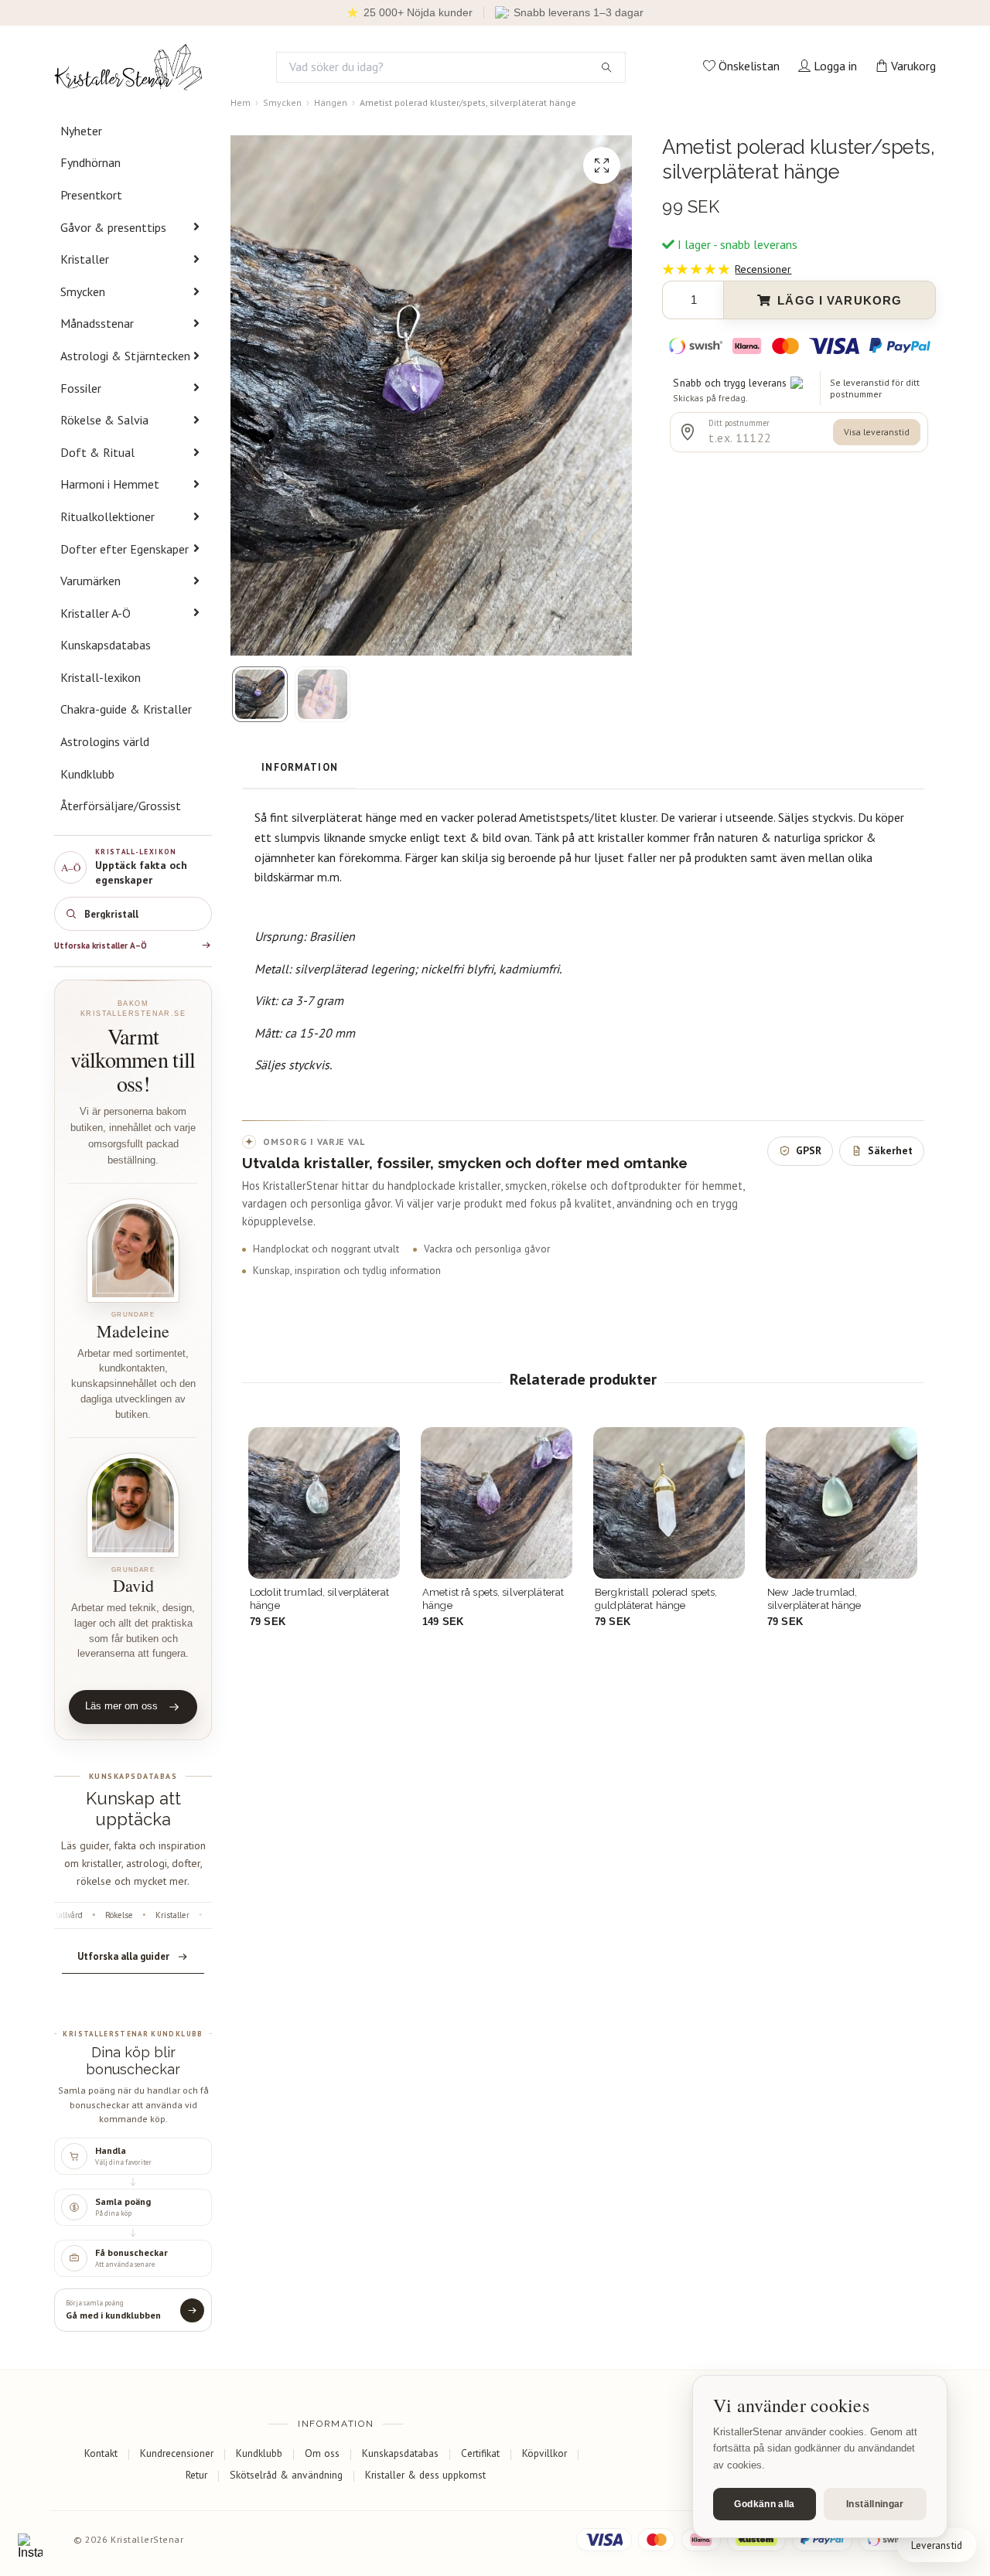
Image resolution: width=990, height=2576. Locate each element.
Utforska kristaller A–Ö (101, 946)
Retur (196, 2475)
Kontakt (101, 2453)
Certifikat (480, 2453)
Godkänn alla (764, 2504)
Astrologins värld (105, 741)
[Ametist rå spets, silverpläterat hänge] (497, 1503)
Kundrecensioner (177, 2453)
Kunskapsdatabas (106, 645)
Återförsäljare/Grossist (121, 806)
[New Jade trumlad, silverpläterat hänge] (841, 1503)
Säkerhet (890, 1150)
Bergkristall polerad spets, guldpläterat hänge (656, 1598)
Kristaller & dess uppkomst (425, 2475)
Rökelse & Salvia (104, 420)
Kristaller (85, 259)
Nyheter (81, 131)
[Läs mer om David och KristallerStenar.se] (133, 1505)
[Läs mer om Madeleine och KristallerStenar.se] (133, 1251)
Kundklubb (87, 774)
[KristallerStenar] (128, 67)
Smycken (83, 291)
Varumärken (90, 581)
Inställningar (875, 2504)
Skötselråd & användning (286, 2475)
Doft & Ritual (97, 452)
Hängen (331, 102)
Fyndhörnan (90, 162)
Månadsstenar (97, 323)
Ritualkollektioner (108, 516)
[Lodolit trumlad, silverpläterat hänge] (324, 1503)
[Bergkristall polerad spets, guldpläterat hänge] (669, 1503)
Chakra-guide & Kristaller (126, 709)
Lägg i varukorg (840, 300)
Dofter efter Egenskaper (125, 549)
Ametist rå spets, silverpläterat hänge (493, 1598)
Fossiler (81, 388)
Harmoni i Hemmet (110, 484)
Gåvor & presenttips (113, 227)
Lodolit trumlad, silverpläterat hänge (319, 1598)
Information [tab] (300, 767)
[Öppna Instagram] (30, 2546)
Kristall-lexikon (101, 677)
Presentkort (91, 195)
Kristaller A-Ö (96, 613)
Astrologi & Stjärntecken (125, 356)
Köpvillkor (544, 2453)
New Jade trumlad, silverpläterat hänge (814, 1598)
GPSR (809, 1150)
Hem (241, 102)
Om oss (322, 2453)
